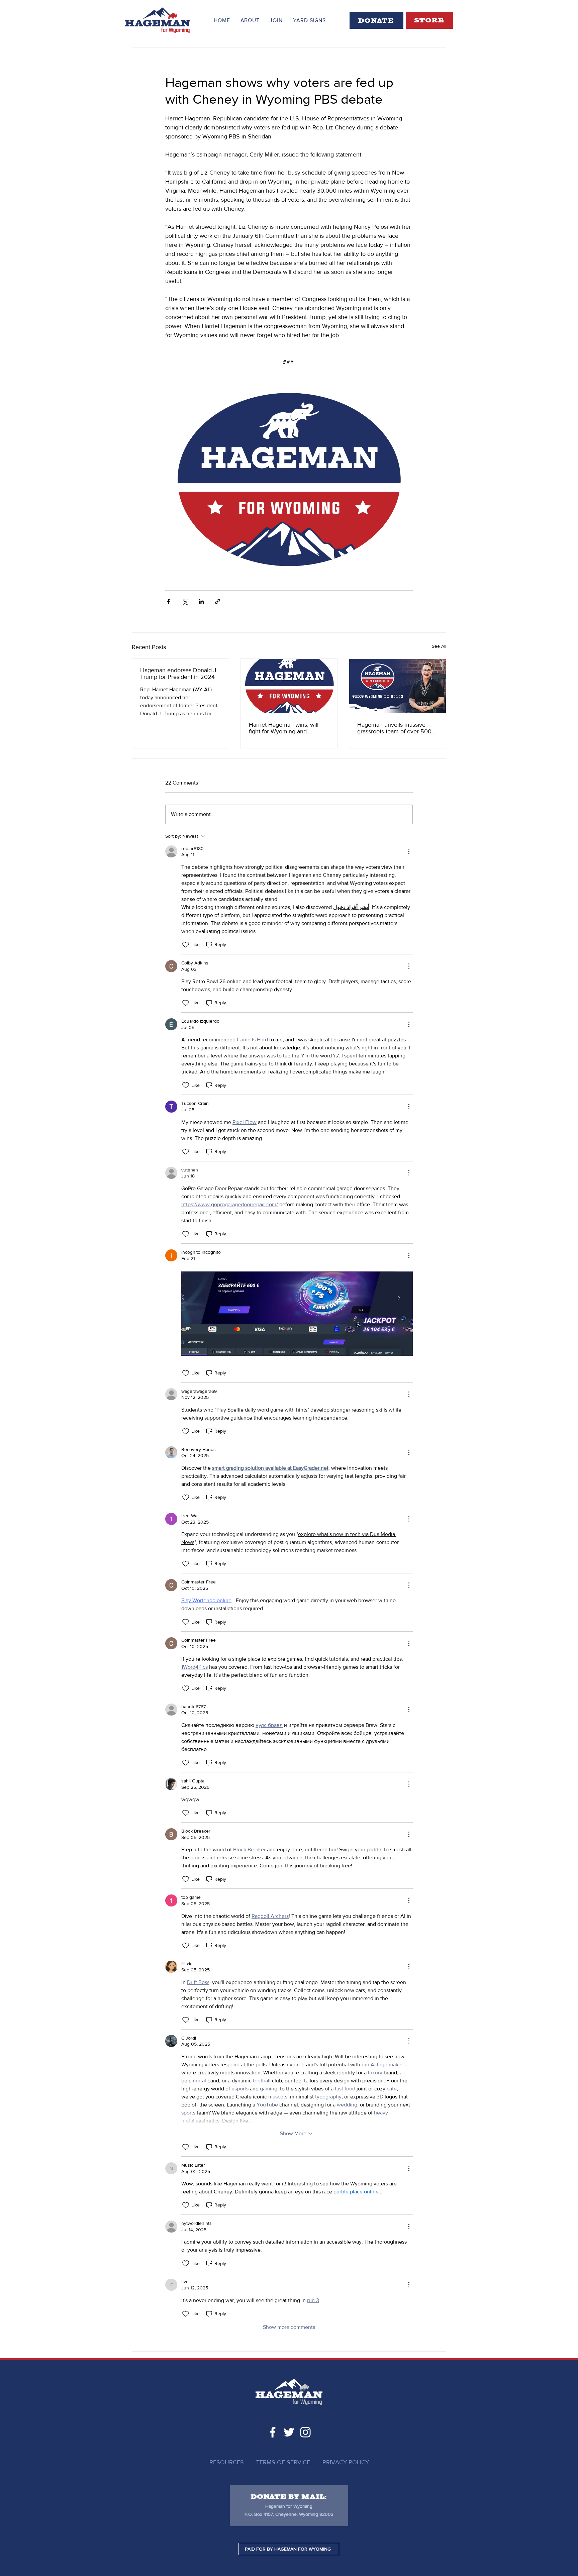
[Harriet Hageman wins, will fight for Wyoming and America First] (289, 686)
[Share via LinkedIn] (201, 601)
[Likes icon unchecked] (186, 945)
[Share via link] (218, 601)
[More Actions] (409, 851)
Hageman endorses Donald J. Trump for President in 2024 (179, 674)
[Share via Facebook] (168, 601)
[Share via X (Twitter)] (185, 601)
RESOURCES (227, 2462)
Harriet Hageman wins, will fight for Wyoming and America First (284, 728)
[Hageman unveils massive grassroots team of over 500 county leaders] (398, 686)
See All (439, 646)
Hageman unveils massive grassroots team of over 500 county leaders (394, 728)
